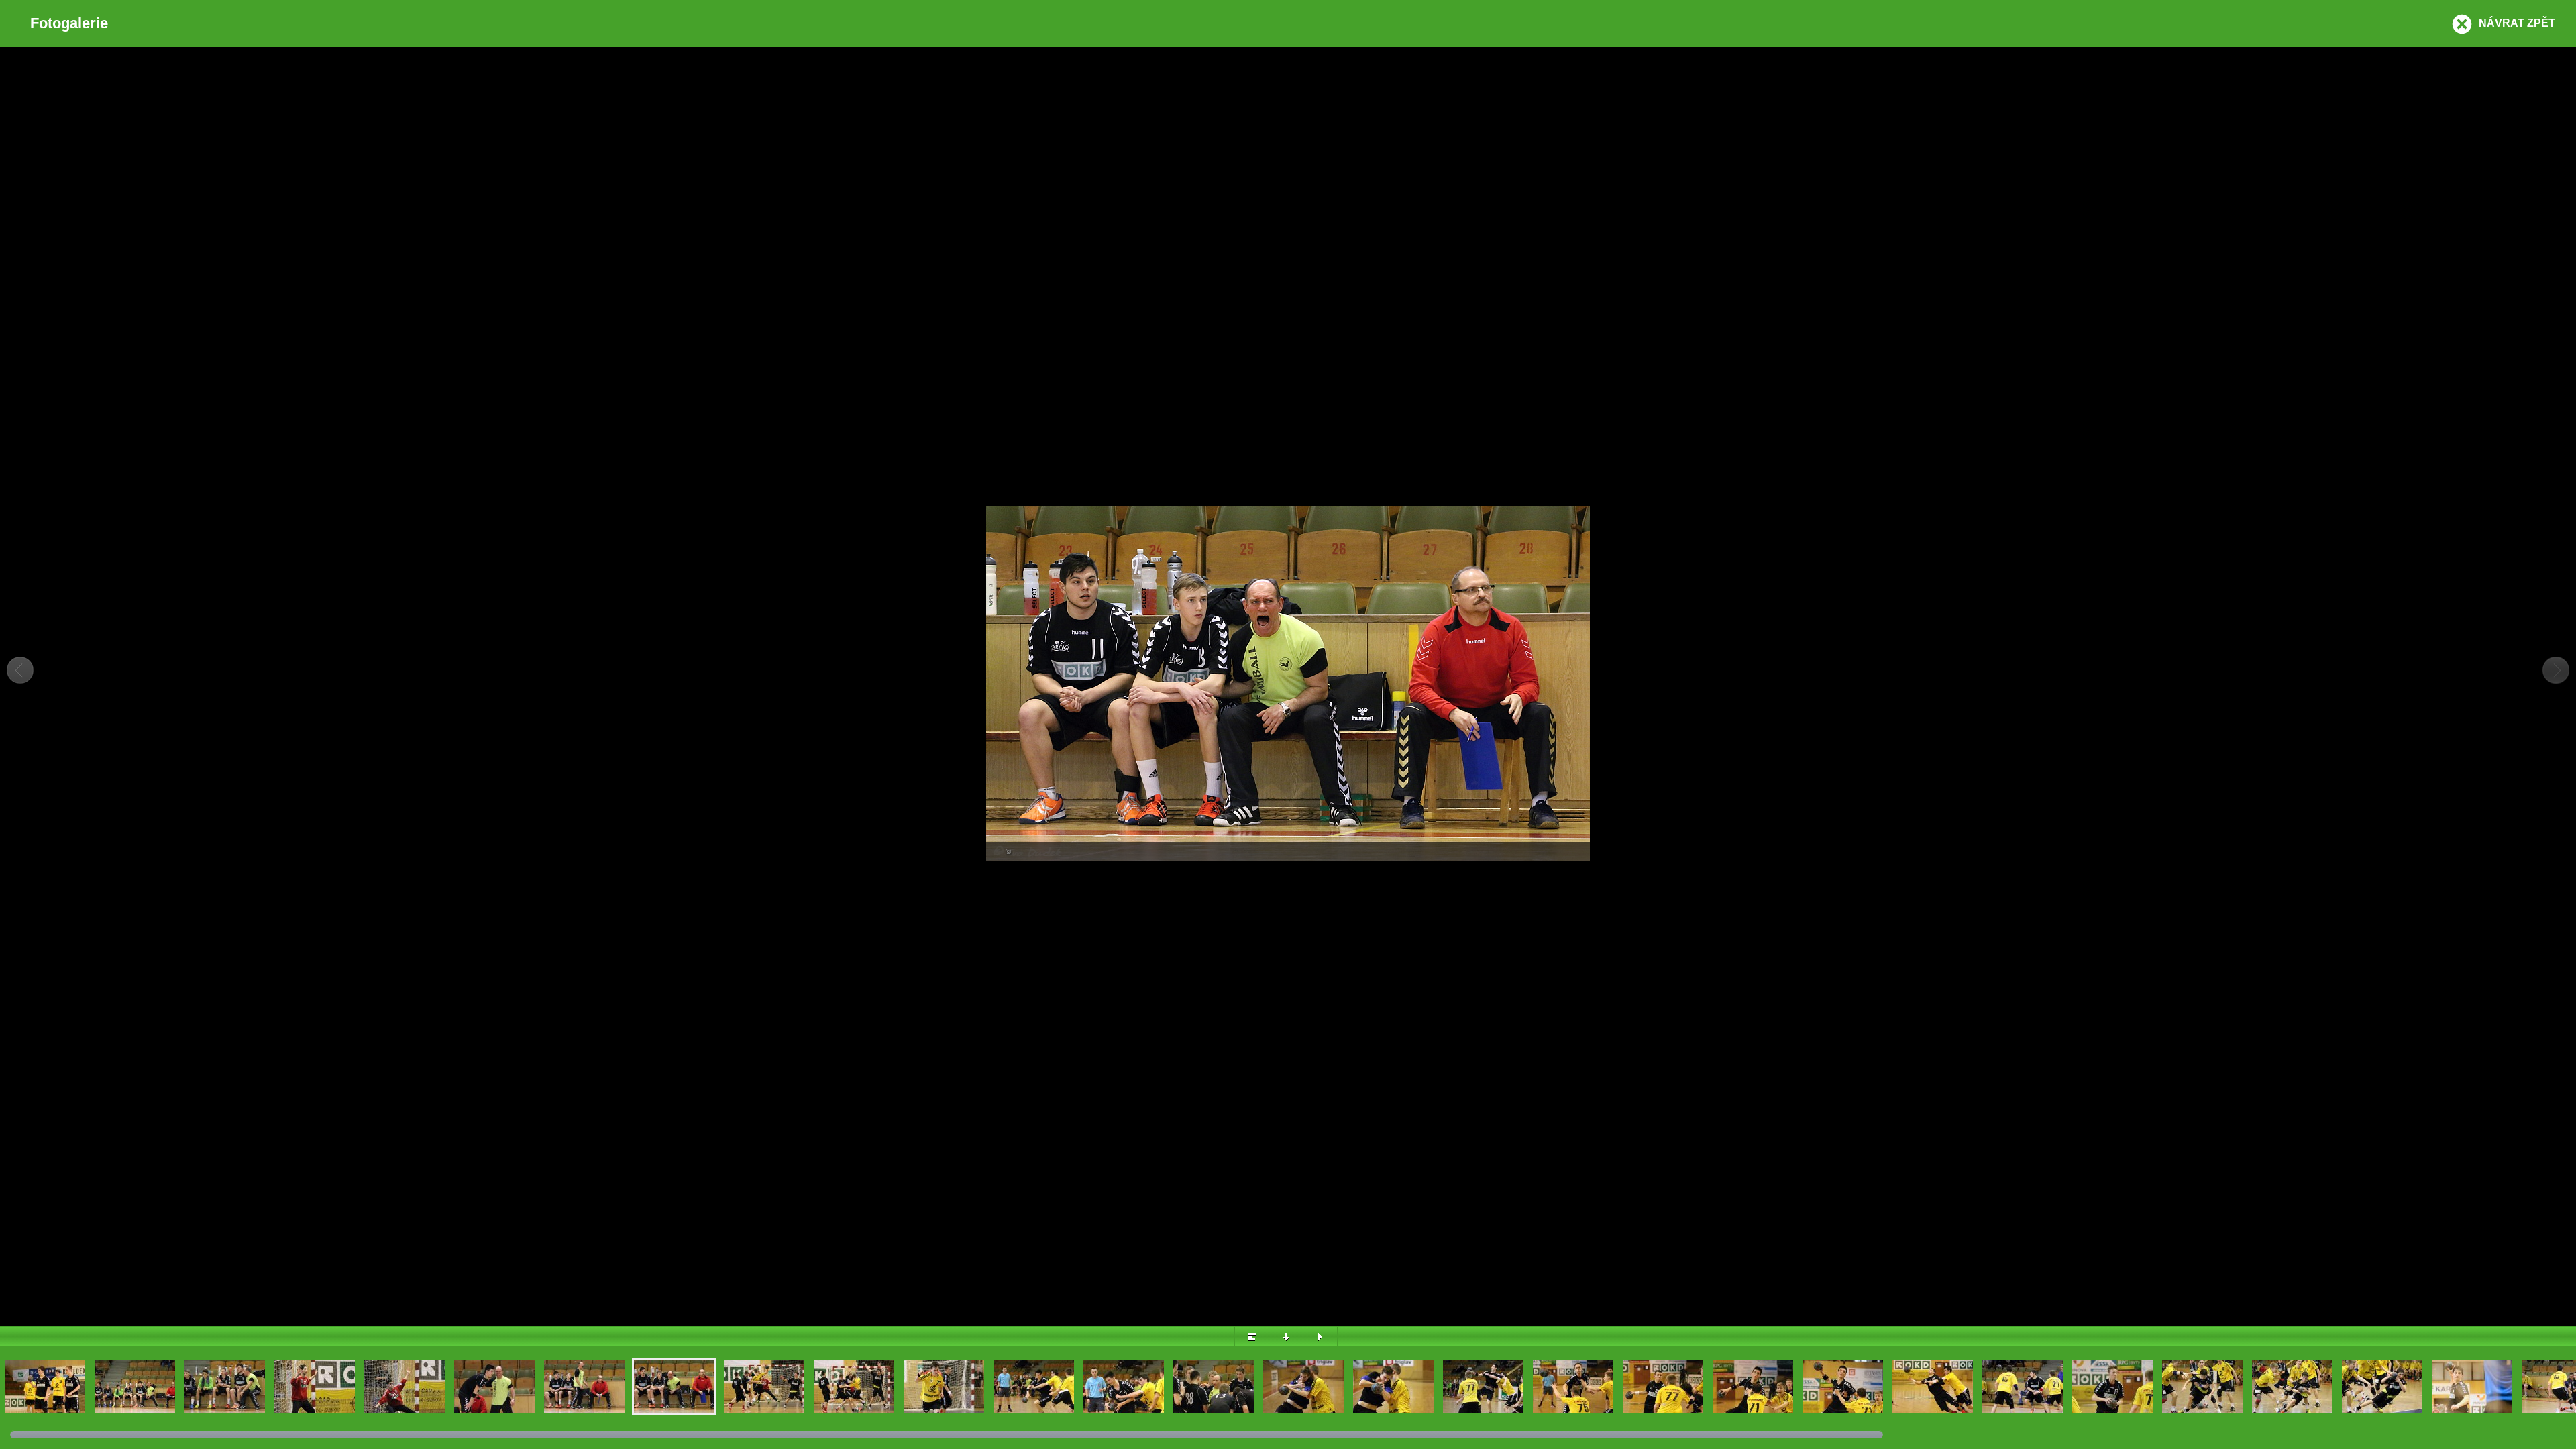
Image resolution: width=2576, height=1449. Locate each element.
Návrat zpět (2517, 23)
